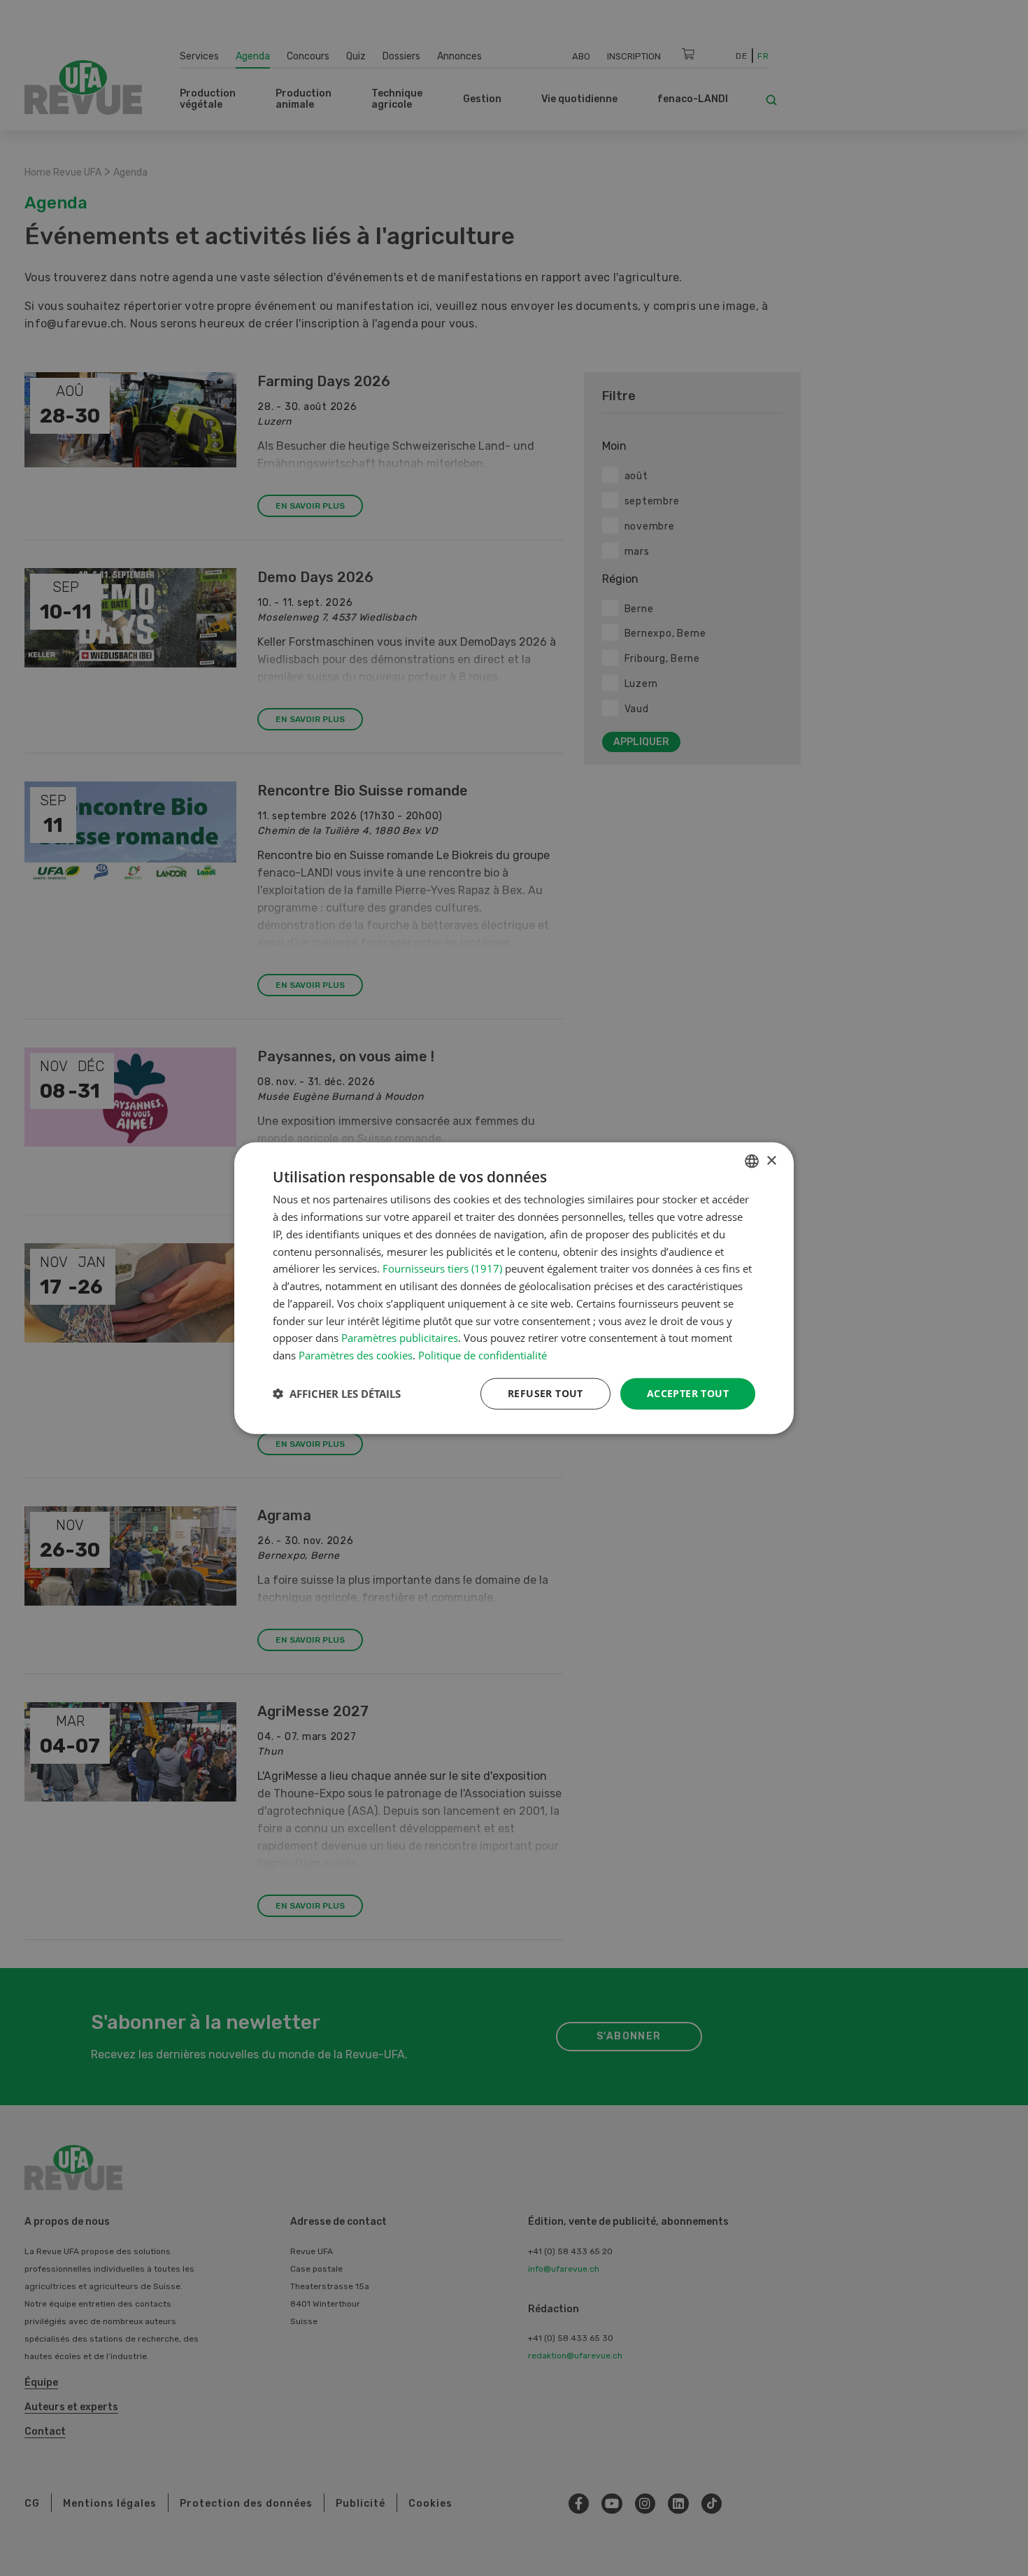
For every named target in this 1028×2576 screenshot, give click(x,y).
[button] (337, 1394)
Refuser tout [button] (545, 1393)
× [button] (771, 1160)
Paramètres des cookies (356, 1355)
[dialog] (514, 1288)
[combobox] (752, 1161)
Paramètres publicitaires (400, 1338)
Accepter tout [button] (688, 1393)
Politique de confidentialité (483, 1355)
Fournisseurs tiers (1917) (442, 1268)
